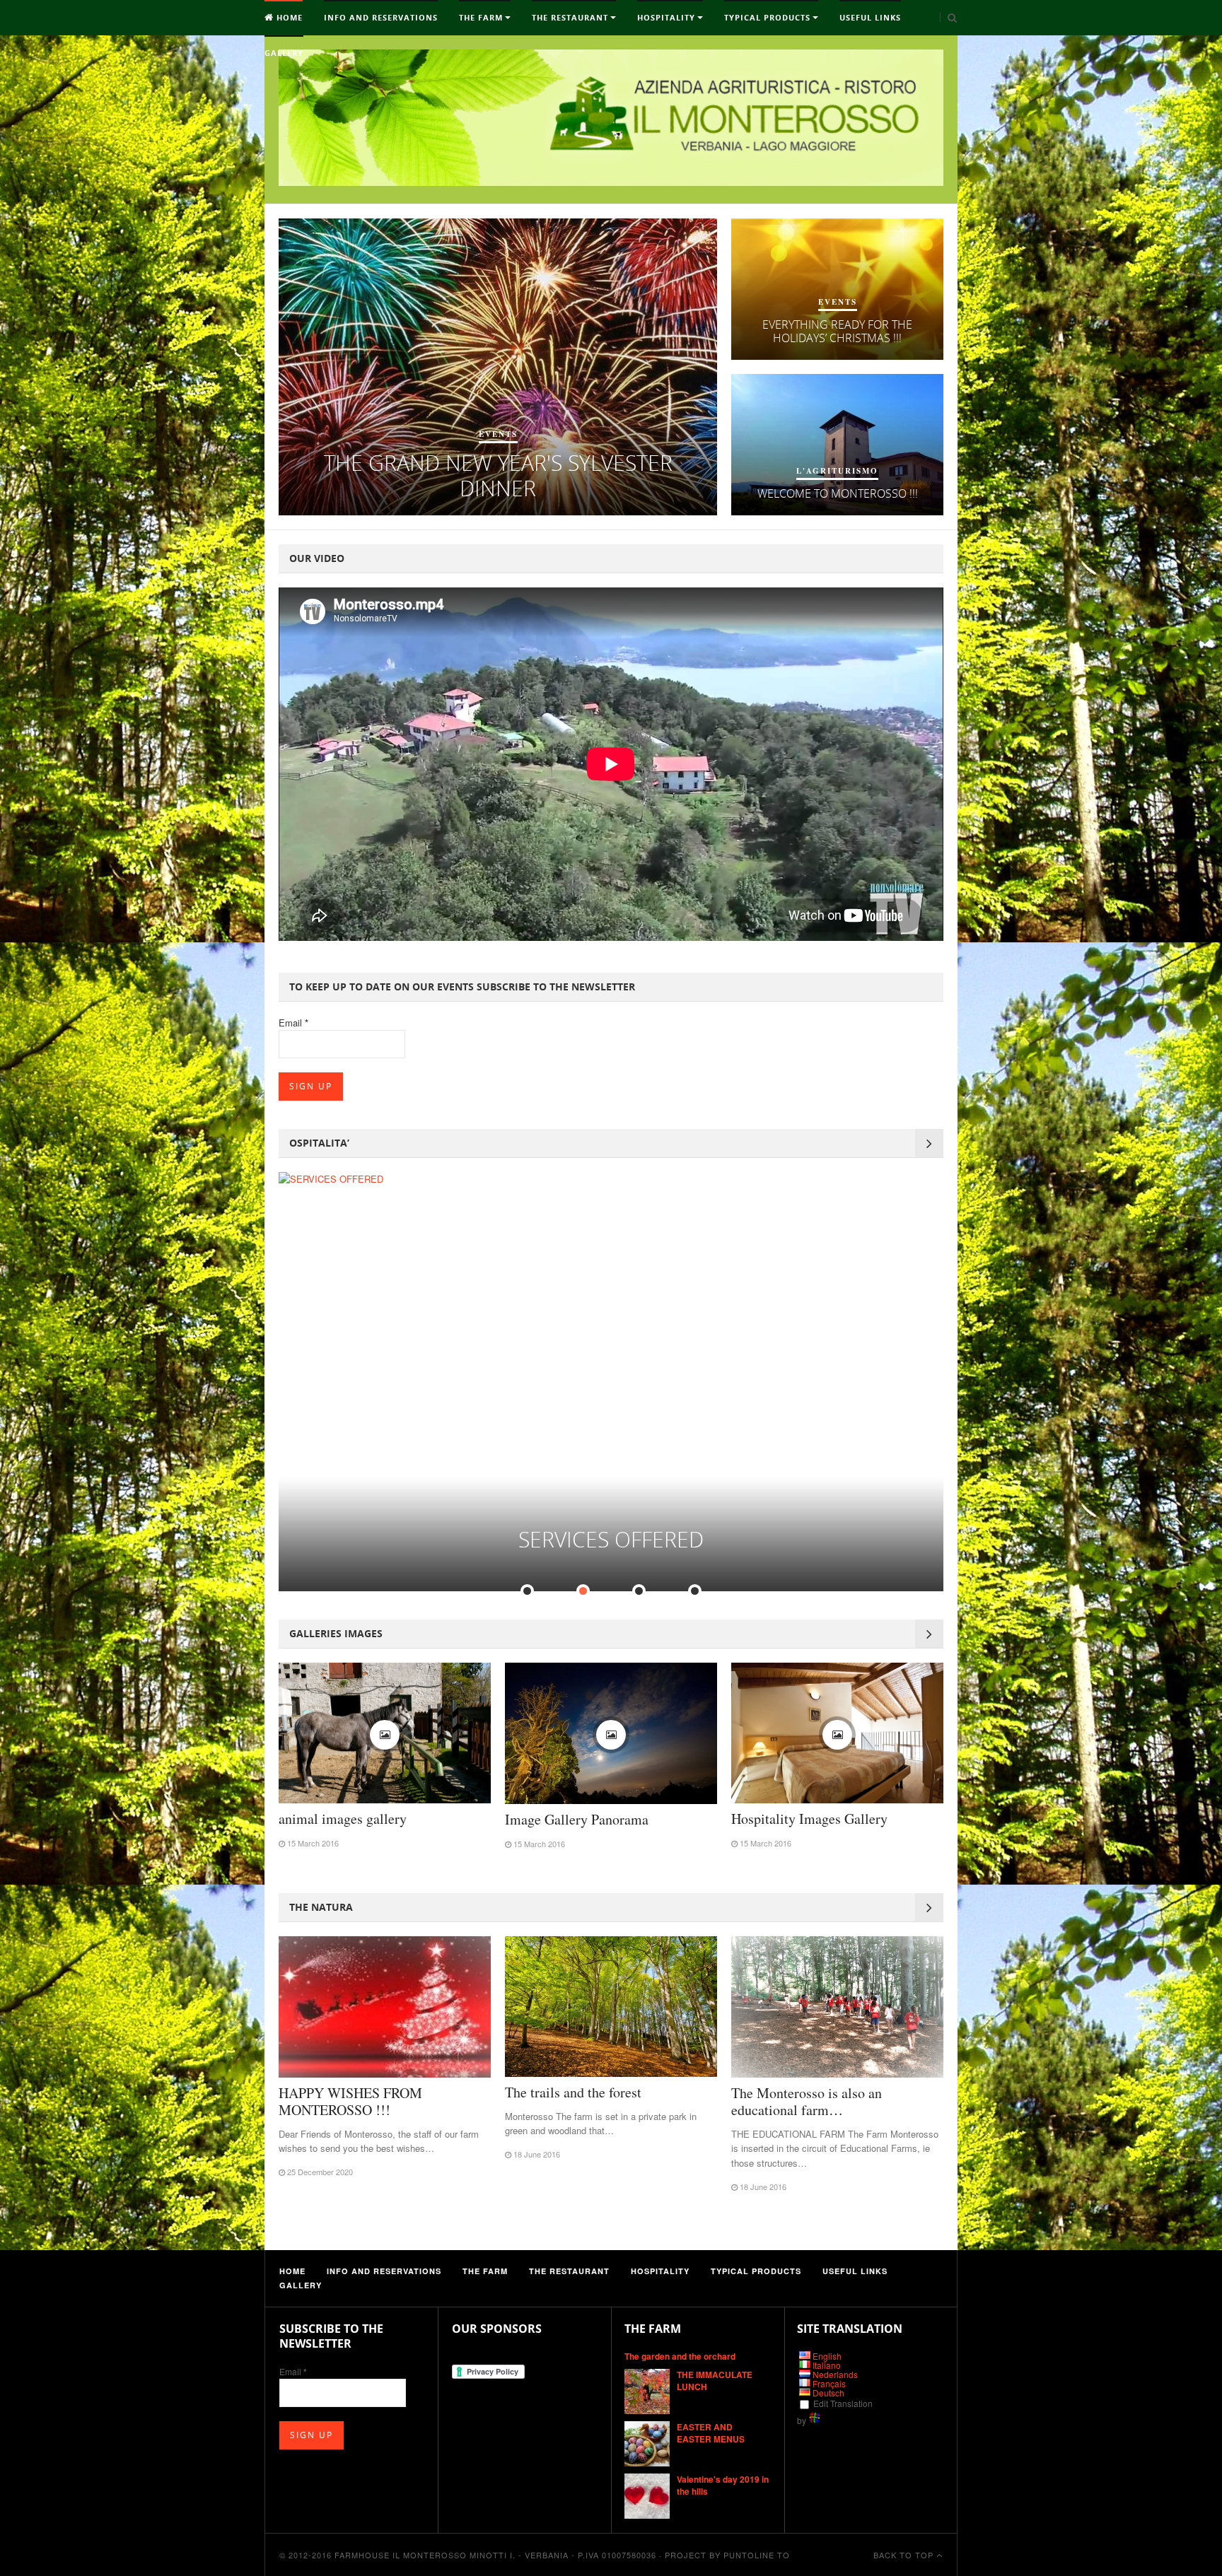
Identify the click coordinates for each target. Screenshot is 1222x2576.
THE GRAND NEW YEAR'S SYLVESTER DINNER (498, 475)
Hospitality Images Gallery (809, 1819)
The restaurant (570, 17)
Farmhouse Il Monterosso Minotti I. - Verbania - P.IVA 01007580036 (495, 2555)
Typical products (767, 17)
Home (288, 17)
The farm (481, 17)
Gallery (284, 53)
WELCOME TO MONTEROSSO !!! (838, 493)
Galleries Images (336, 1633)
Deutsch (828, 2393)
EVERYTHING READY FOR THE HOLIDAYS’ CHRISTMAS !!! (837, 331)
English (827, 2356)
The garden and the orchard (680, 2356)
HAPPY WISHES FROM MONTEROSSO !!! (350, 2101)
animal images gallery (343, 1819)
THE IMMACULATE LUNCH (715, 2381)
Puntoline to (757, 2555)
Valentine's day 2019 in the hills (723, 2485)
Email (293, 1023)
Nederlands (835, 2374)
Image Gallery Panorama (577, 1819)
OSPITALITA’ (319, 1143)
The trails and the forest (573, 2092)
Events (498, 434)
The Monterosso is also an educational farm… (807, 2101)
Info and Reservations (381, 17)
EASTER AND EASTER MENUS (711, 2433)
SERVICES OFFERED (611, 1539)
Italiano (827, 2365)
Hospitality (666, 17)
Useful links (870, 17)
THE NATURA (321, 1907)
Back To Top (905, 2555)
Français (829, 2383)
